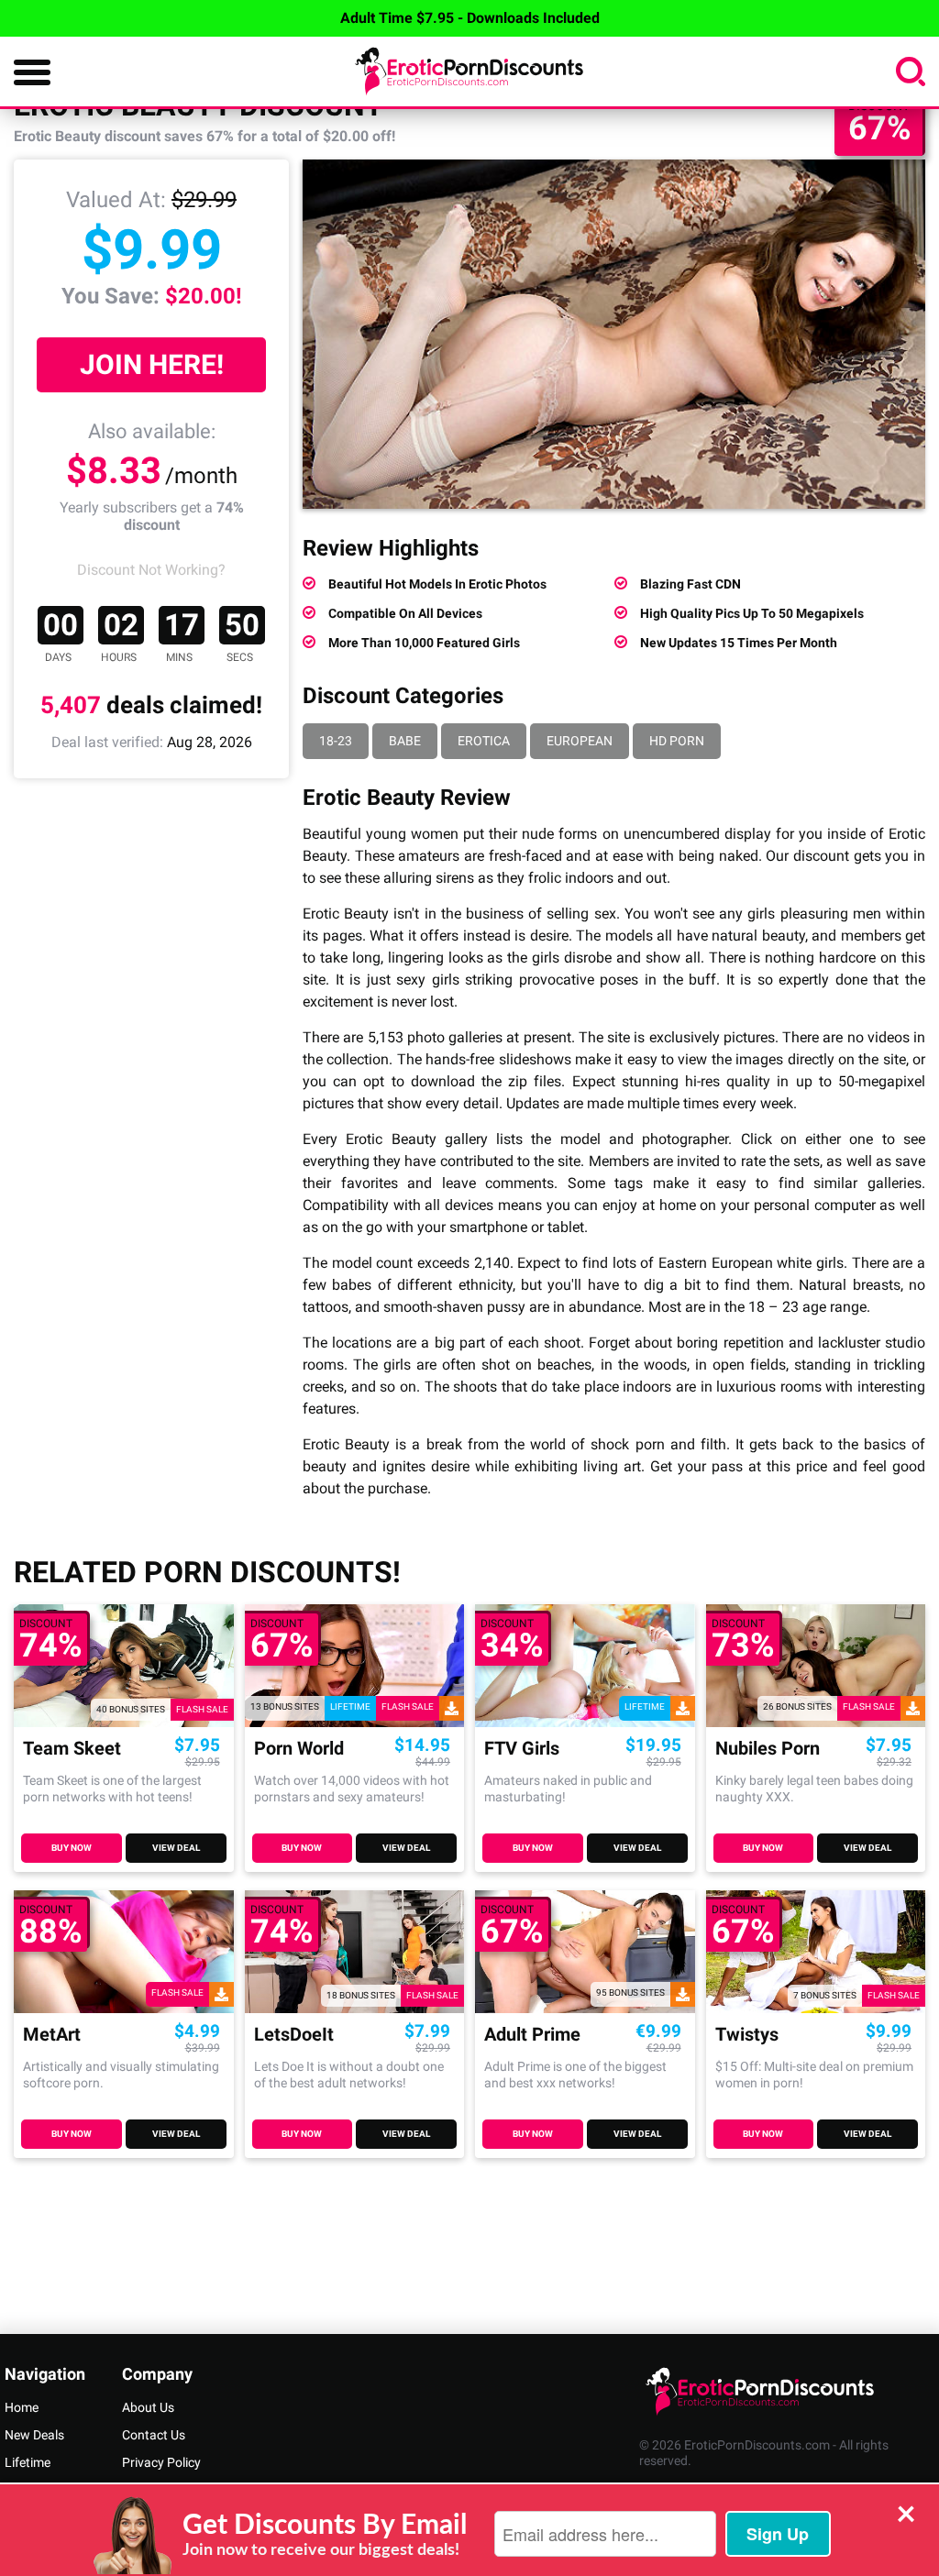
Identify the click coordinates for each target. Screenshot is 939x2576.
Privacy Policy (161, 2462)
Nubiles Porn (768, 1749)
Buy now (72, 1848)
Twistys (747, 2035)
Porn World (299, 1749)
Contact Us (154, 2435)
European (580, 741)
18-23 (336, 741)
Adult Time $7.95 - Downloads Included (470, 18)
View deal (176, 1848)
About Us (148, 2407)
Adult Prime (532, 2035)
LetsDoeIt (294, 2035)
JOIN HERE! (152, 364)
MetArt (52, 2035)
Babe (405, 741)
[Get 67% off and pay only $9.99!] (614, 334)
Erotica (484, 741)
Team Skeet (72, 1749)
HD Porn (677, 741)
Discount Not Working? (151, 570)
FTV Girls (522, 1749)
